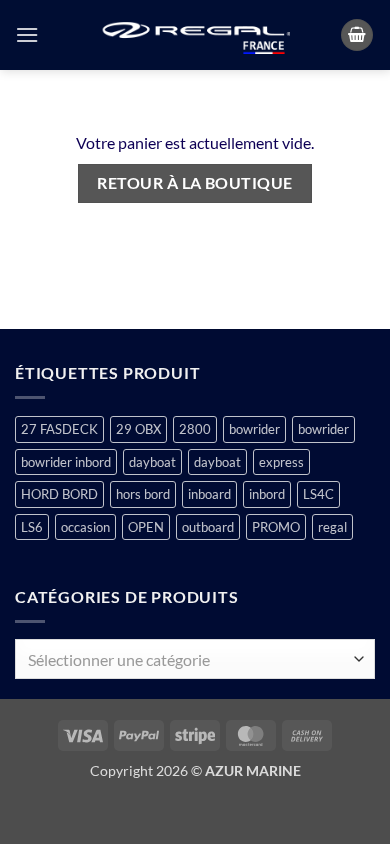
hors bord (143, 494)
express (281, 462)
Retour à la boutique (194, 183)
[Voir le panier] (357, 35)
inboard (209, 494)
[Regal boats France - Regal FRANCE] (195, 35)
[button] (27, 34)
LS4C (318, 494)
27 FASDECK (59, 429)
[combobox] (195, 659)
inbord (267, 494)
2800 (195, 429)
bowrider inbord (66, 462)
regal (332, 527)
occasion (85, 527)
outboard (208, 527)
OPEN (146, 527)
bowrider (254, 429)
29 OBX (138, 429)
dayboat (152, 462)
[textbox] (190, 660)
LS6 (32, 527)
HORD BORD (59, 494)
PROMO (276, 527)
